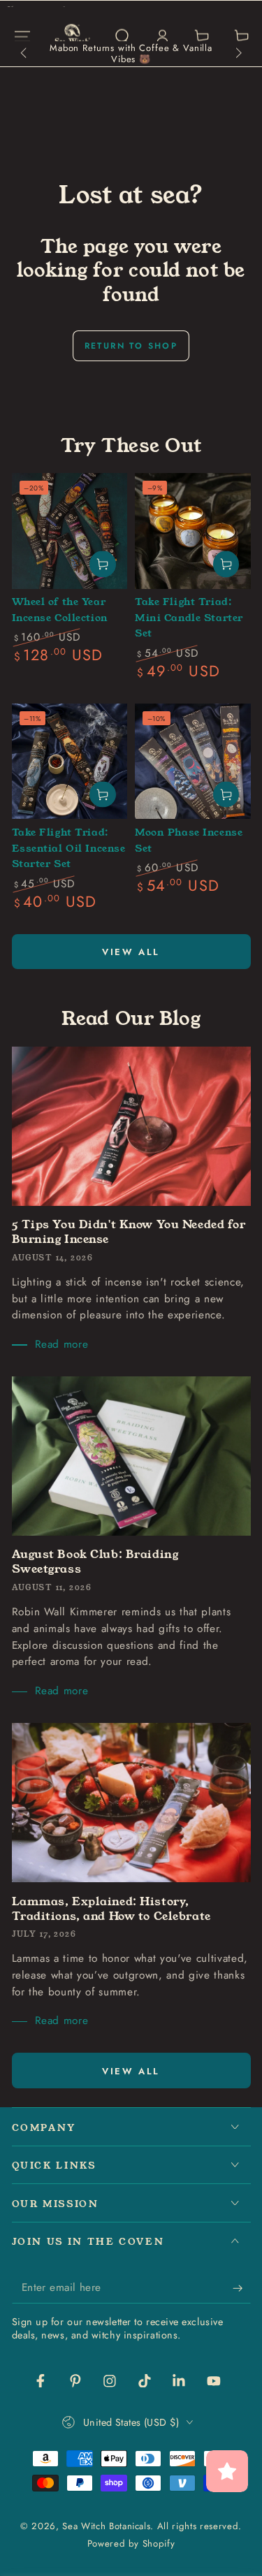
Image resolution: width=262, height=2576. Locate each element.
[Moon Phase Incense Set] (193, 762)
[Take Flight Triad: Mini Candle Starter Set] (193, 531)
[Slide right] (237, 54)
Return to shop (131, 346)
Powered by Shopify (131, 2544)
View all (131, 952)
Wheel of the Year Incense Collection (60, 610)
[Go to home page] (72, 36)
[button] (122, 37)
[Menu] (22, 37)
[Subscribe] (241, 2288)
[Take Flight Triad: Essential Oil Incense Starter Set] (70, 762)
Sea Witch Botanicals (106, 2526)
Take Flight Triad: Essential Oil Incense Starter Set (69, 848)
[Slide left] (25, 54)
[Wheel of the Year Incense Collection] (70, 531)
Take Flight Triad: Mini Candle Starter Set (189, 617)
